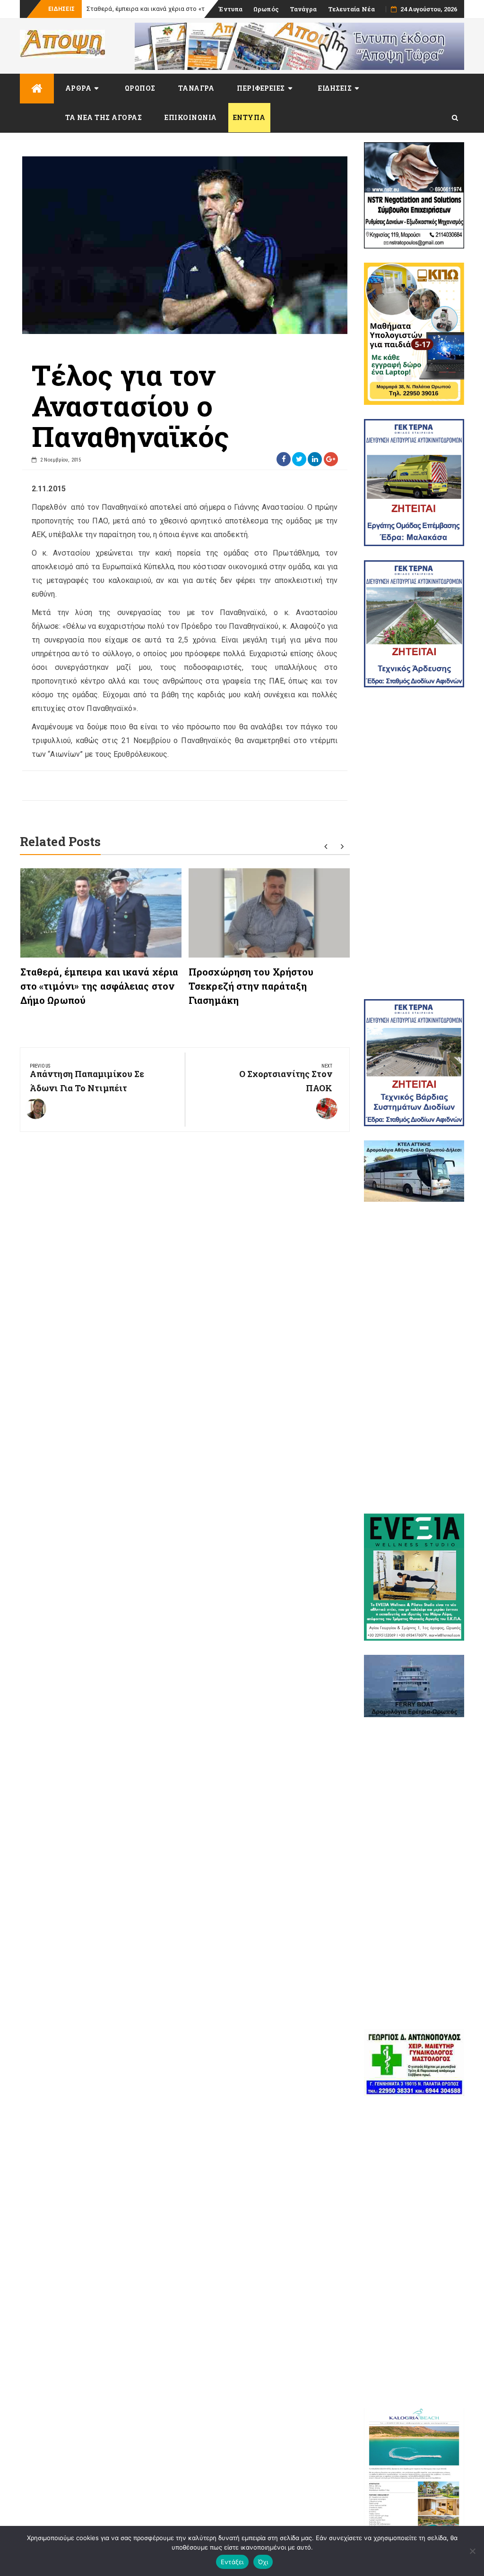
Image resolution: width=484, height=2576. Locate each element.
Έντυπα (230, 9)
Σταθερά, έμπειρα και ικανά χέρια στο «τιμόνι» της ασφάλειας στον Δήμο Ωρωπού (99, 986)
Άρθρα (78, 88)
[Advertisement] (414, 843)
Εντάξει (232, 2562)
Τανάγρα (303, 9)
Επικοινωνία (191, 117)
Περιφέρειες (261, 88)
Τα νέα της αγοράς (104, 117)
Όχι (263, 2562)
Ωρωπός (266, 9)
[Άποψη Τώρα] (37, 89)
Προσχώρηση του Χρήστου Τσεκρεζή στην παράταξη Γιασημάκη (251, 986)
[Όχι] (472, 2551)
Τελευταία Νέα (351, 9)
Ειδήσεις (335, 88)
